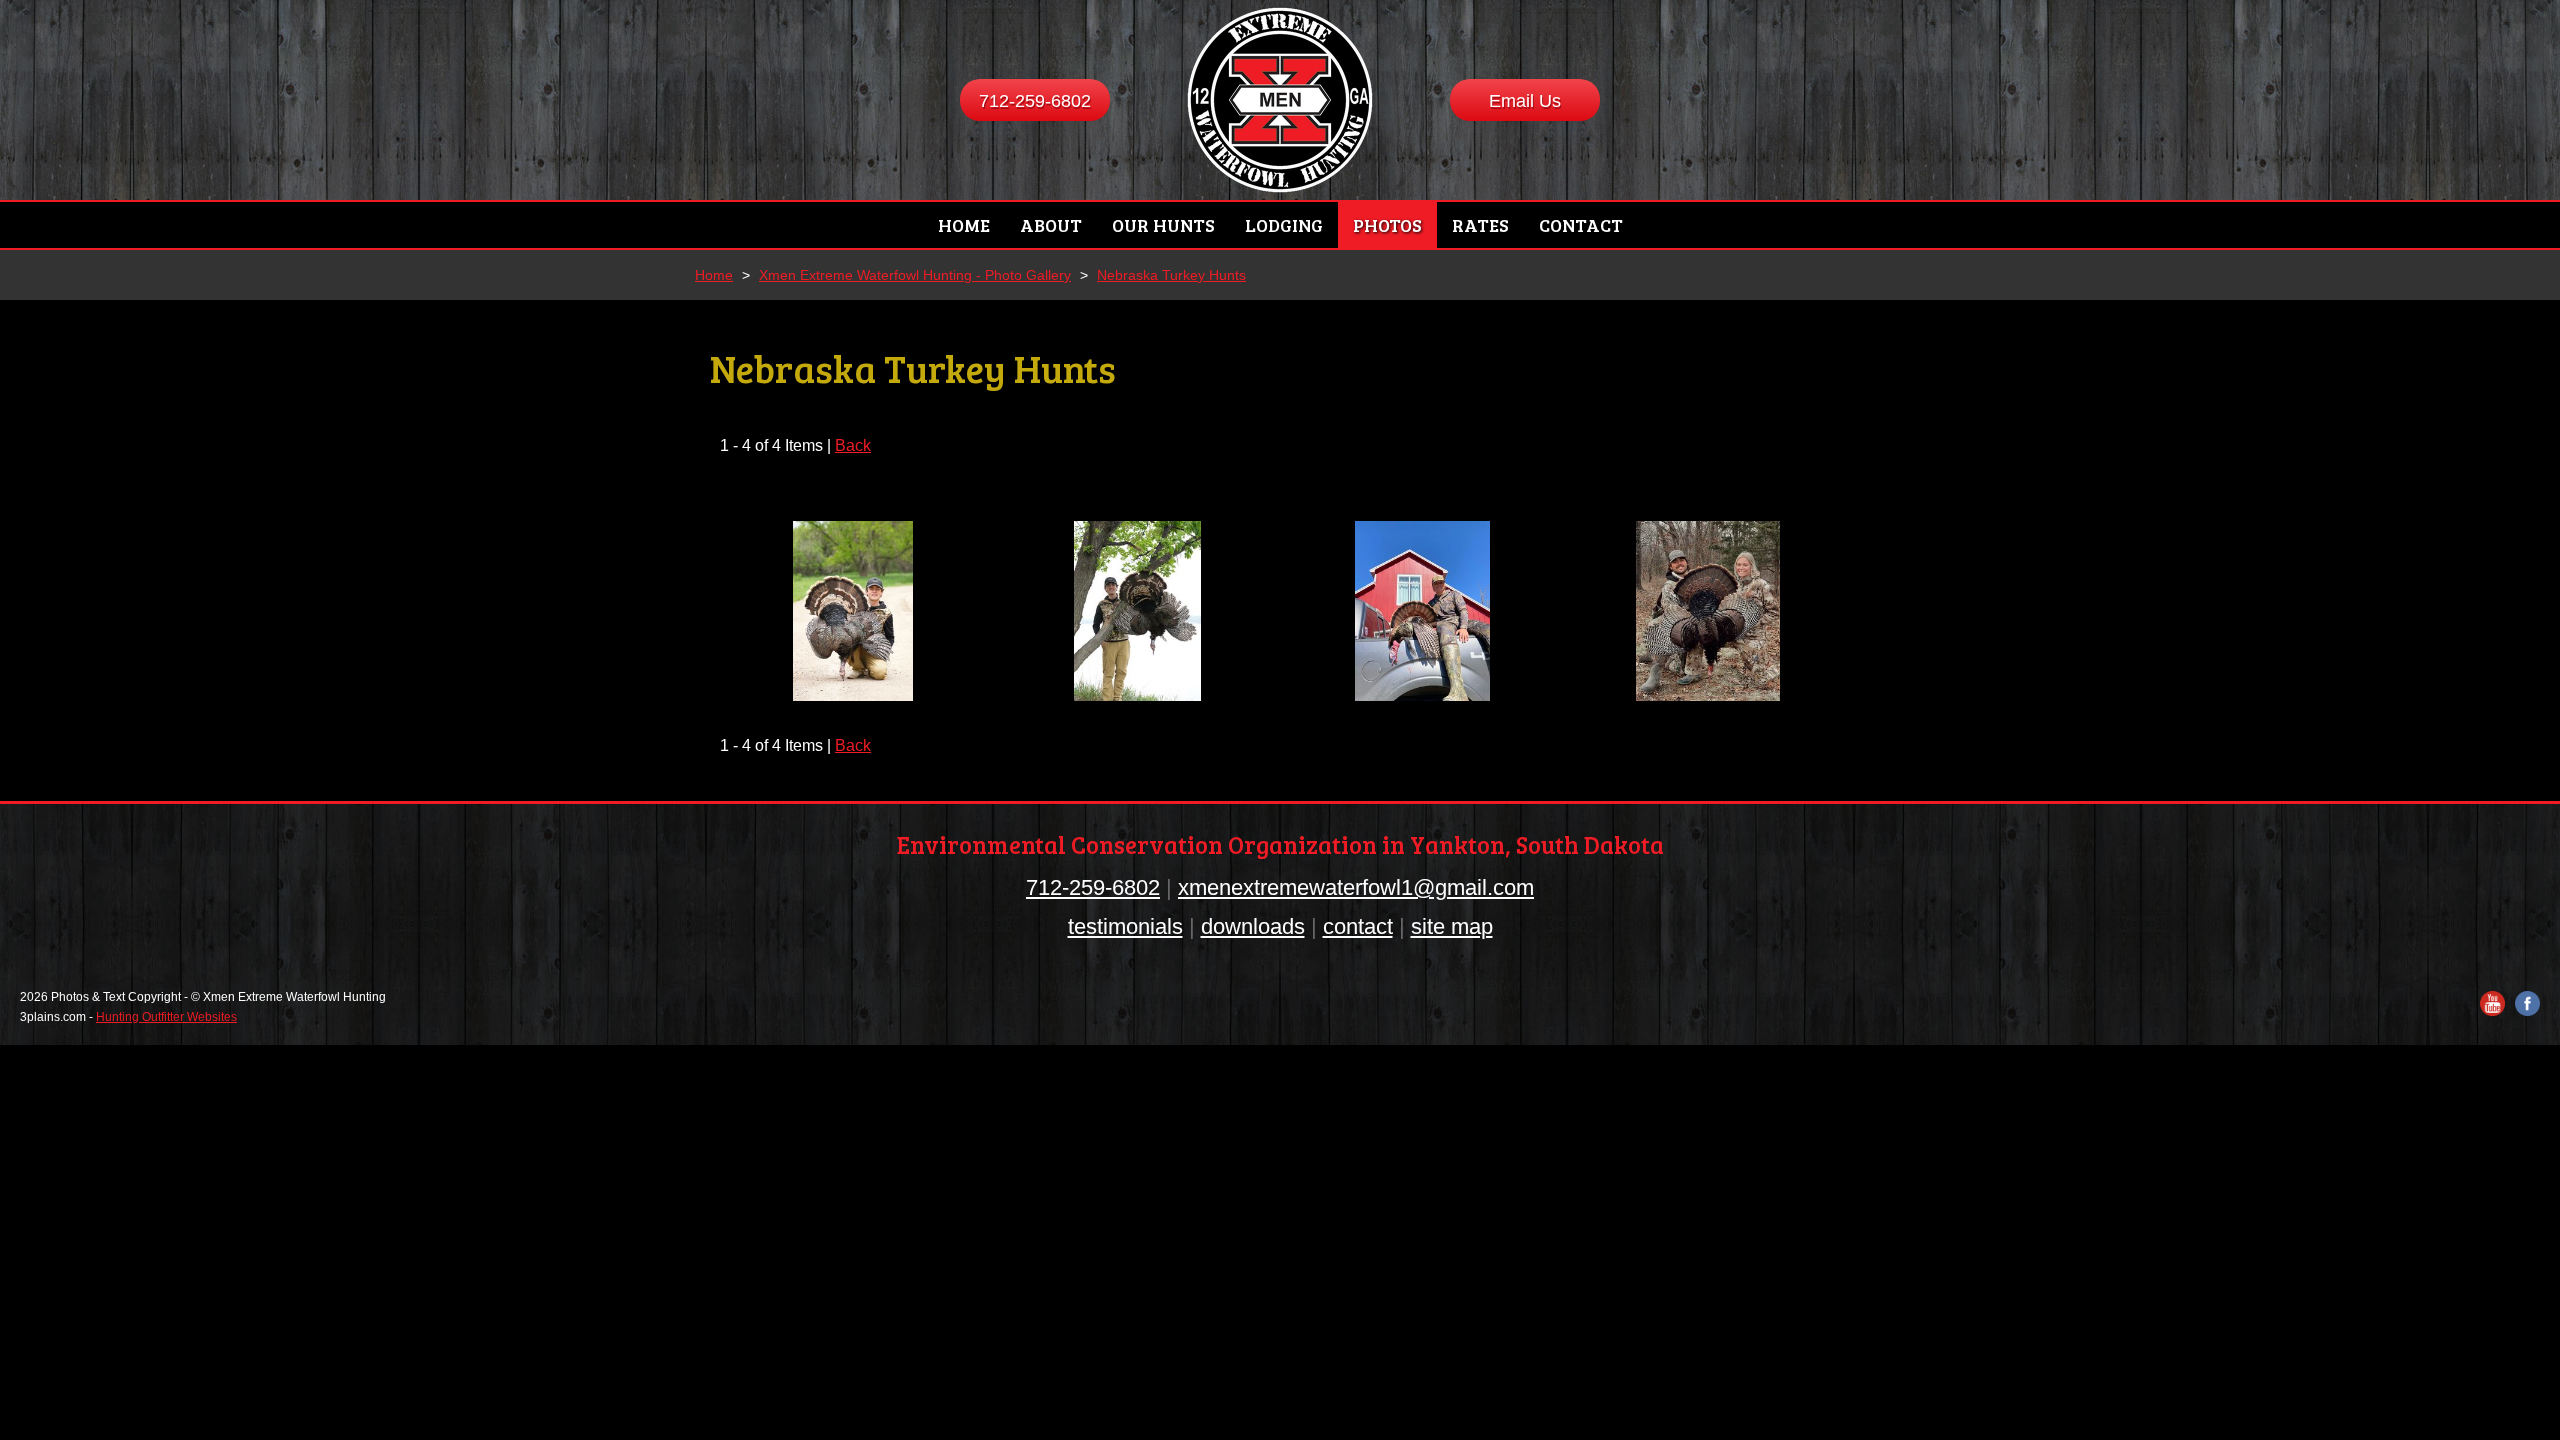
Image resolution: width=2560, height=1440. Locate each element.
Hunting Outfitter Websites (166, 1017)
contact (1358, 926)
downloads (1253, 926)
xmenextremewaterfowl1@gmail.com (1356, 887)
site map (1452, 926)
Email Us (1525, 101)
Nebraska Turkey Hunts (1171, 275)
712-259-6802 (1035, 101)
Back (853, 445)
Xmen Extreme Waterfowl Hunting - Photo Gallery (915, 275)
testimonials (1125, 926)
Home (714, 275)
